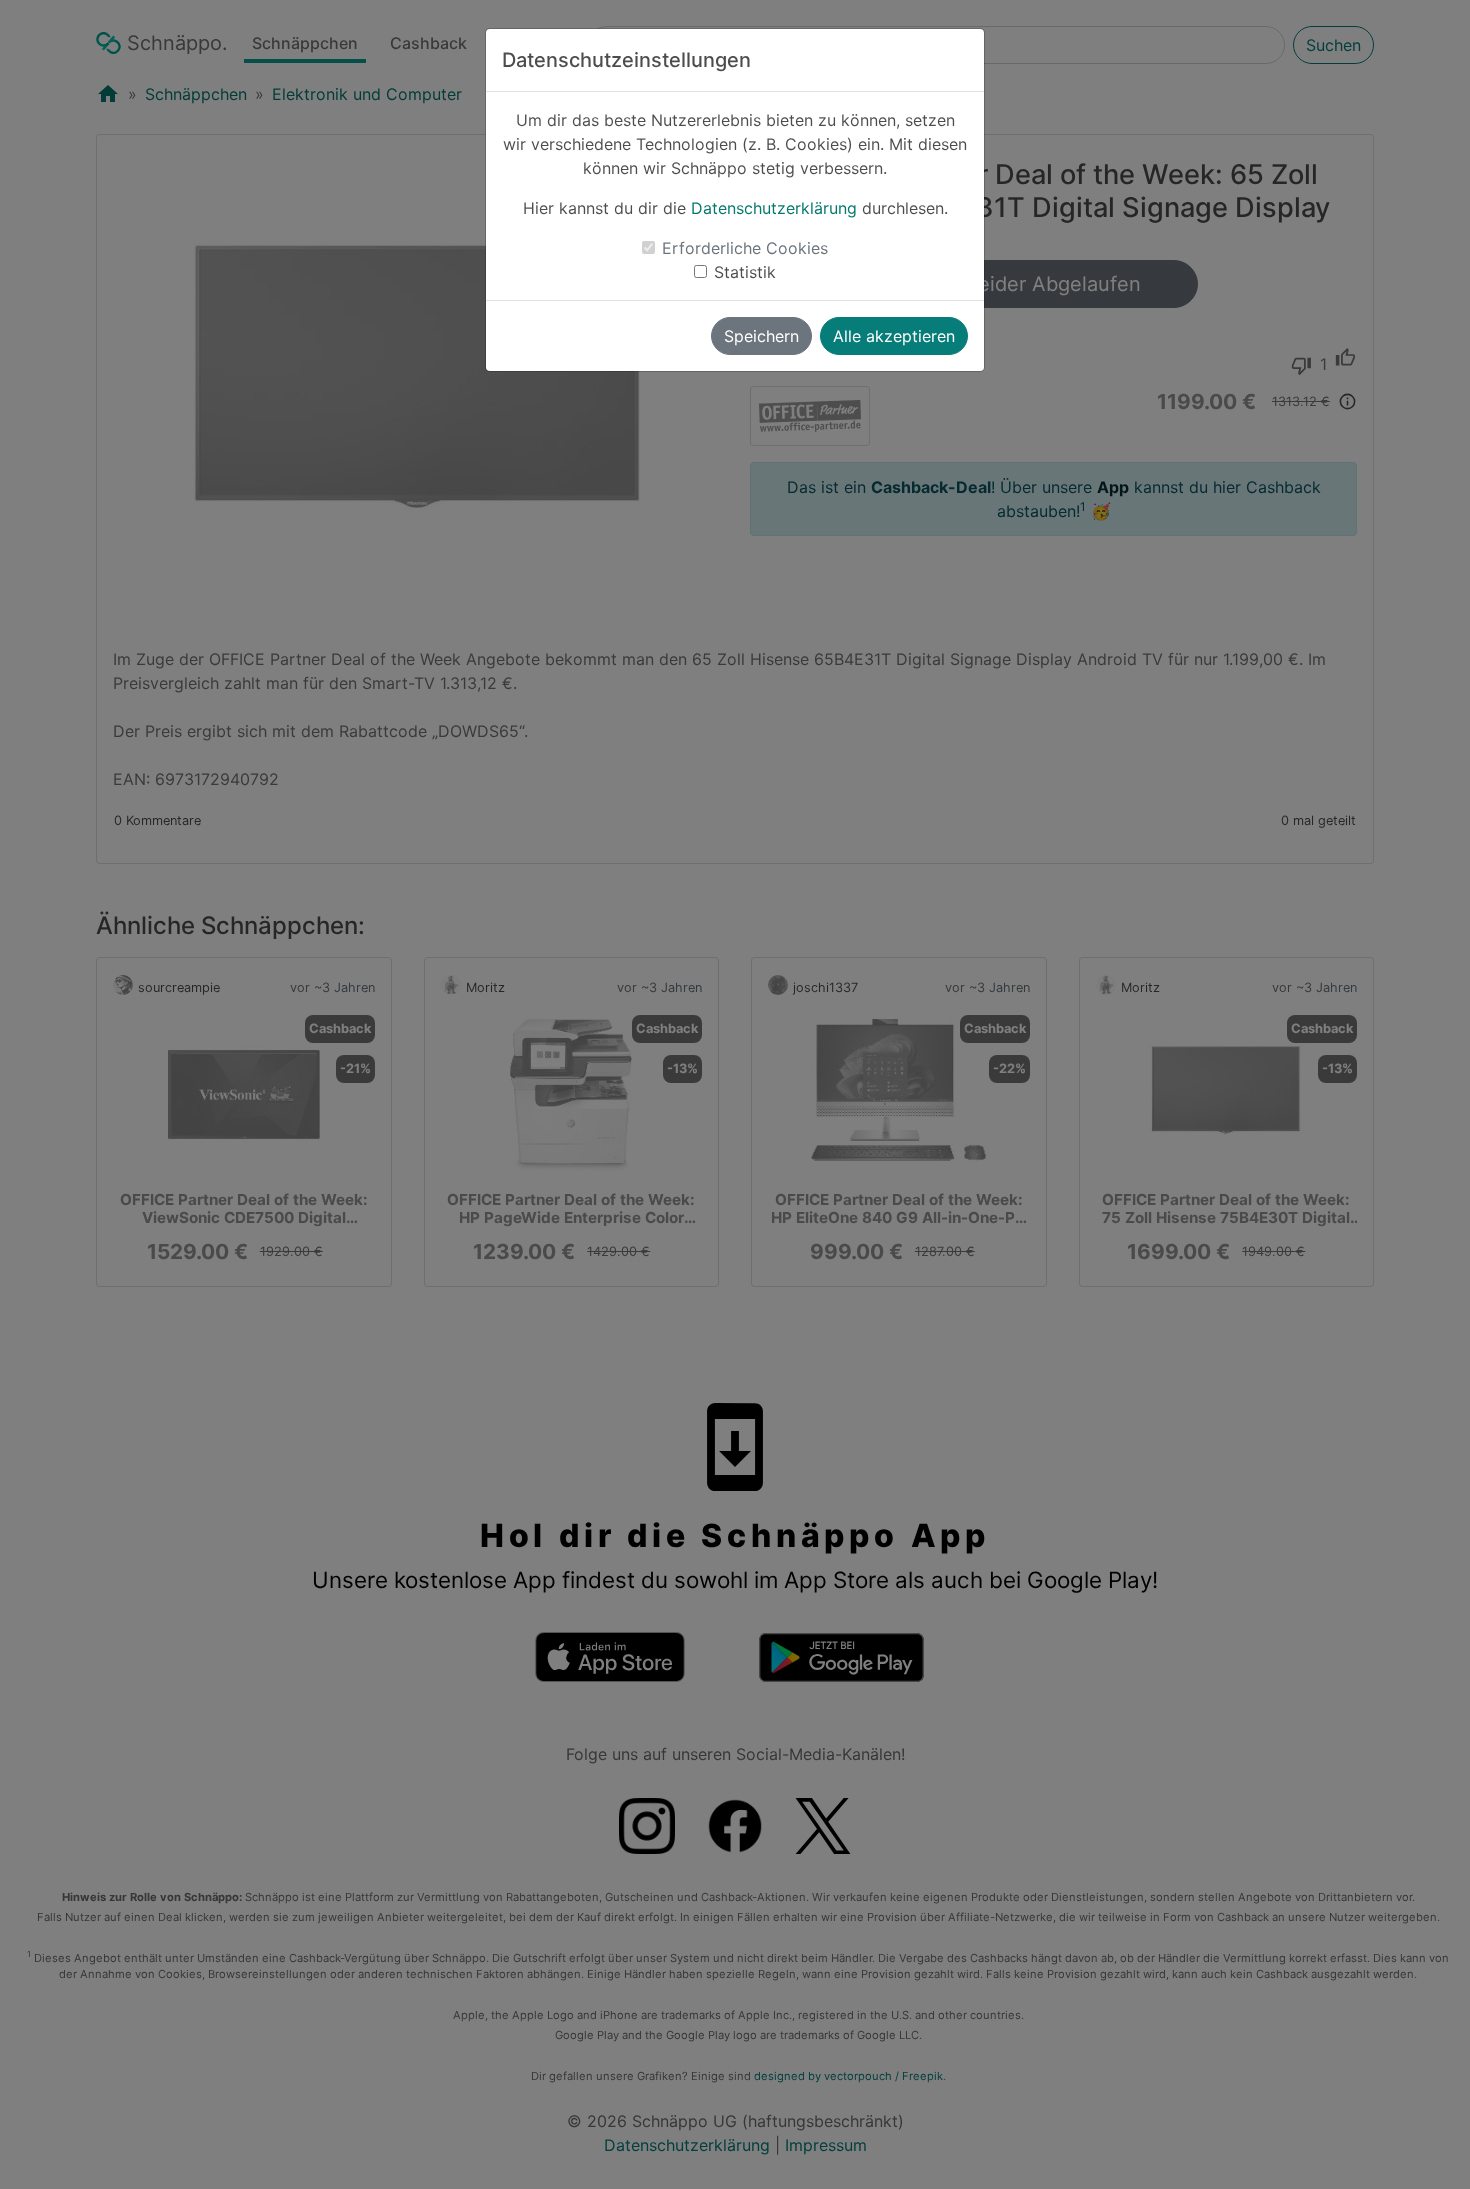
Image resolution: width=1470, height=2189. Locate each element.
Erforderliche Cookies (745, 248)
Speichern (761, 336)
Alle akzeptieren (894, 336)
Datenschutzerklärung (774, 208)
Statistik (745, 272)
